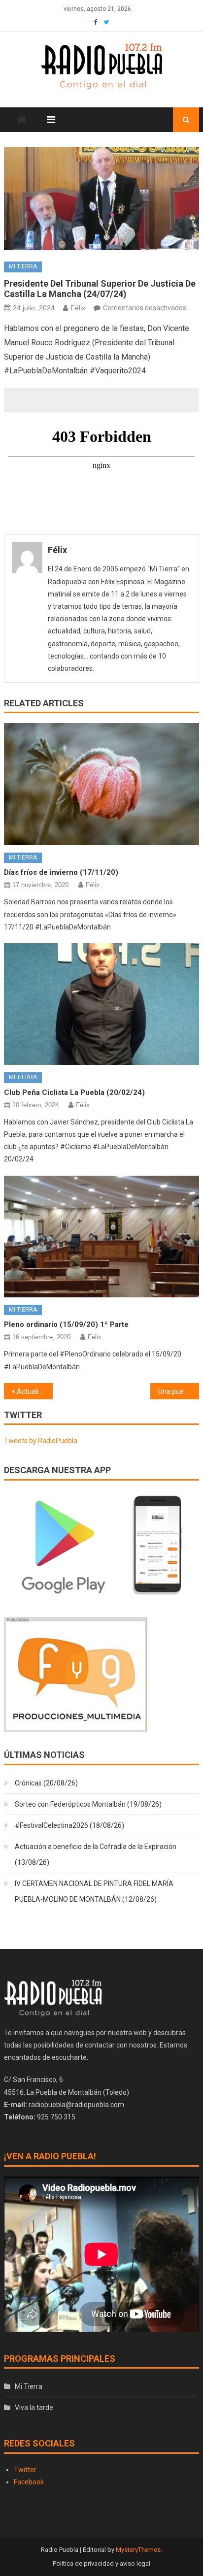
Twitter (25, 2470)
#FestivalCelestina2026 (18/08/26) (69, 1825)
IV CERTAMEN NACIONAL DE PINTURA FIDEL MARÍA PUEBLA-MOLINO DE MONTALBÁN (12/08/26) (94, 1891)
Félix (78, 308)
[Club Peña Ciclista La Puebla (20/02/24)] (101, 1004)
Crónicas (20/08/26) (46, 1783)
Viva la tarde (34, 2408)
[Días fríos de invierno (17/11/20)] (101, 784)
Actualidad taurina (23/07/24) (35, 1391)
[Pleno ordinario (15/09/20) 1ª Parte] (101, 1237)
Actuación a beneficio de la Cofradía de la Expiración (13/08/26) (96, 1854)
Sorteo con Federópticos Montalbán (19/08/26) (88, 1804)
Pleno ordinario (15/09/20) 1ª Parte (66, 1324)
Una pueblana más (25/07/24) (179, 1391)
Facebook (29, 2482)
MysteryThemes (138, 2550)
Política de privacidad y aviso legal (101, 2563)
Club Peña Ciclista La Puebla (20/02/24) (74, 1092)
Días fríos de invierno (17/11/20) (61, 872)
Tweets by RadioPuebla (41, 1441)
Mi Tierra (23, 266)
